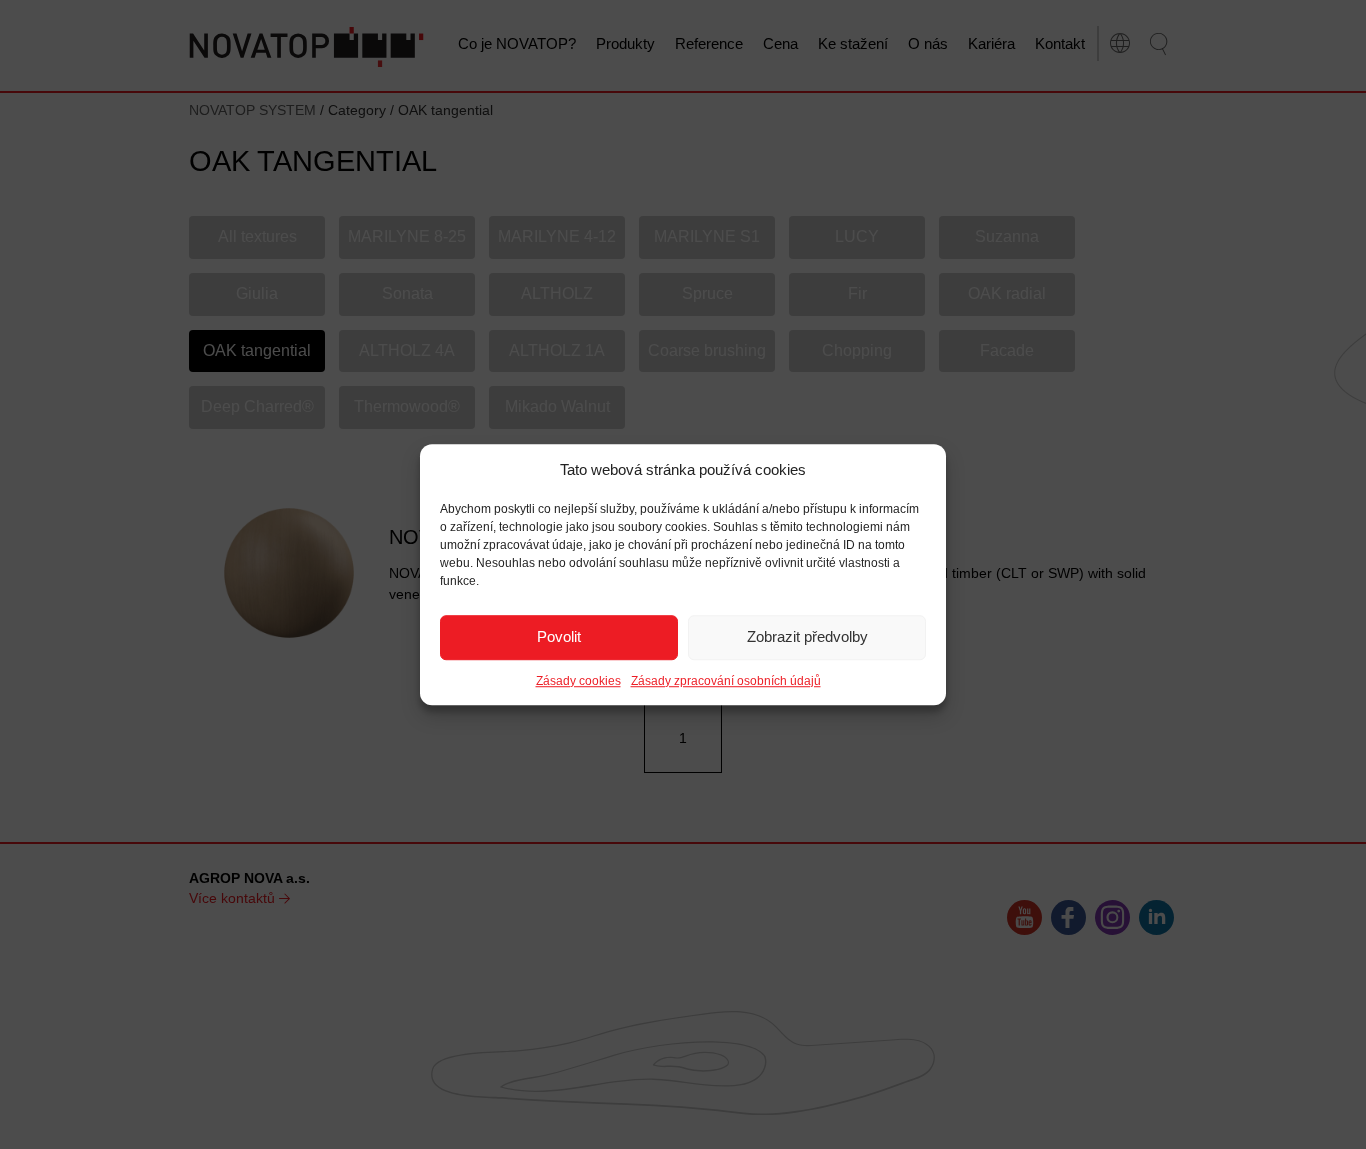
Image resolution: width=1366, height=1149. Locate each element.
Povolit (559, 637)
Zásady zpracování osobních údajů (726, 681)
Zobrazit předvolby (807, 637)
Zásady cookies (578, 681)
